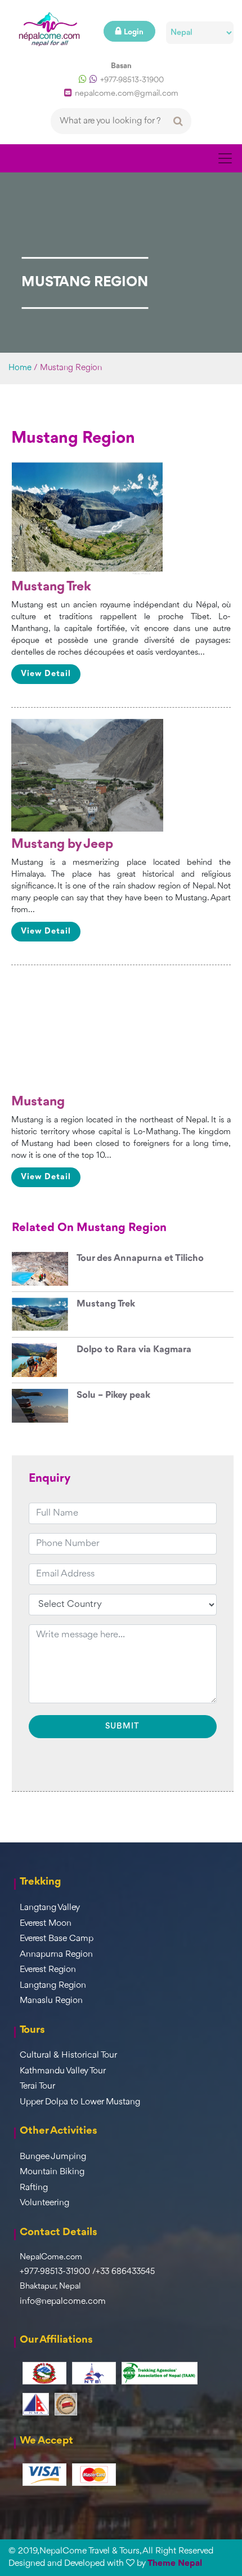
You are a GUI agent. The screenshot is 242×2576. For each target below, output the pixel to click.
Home (20, 368)
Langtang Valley (50, 1908)
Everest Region (48, 1970)
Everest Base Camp (57, 1939)
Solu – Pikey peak (113, 1395)
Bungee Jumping (53, 2157)
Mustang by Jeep (62, 845)
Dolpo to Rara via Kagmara (134, 1350)
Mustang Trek (51, 587)
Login (134, 32)
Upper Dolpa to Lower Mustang (80, 2102)
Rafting (34, 2188)
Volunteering (44, 2203)
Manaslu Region (51, 2001)
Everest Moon (46, 1924)
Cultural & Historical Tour (68, 2055)
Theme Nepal (175, 2564)
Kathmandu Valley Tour (63, 2071)
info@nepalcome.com (63, 2302)
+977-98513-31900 (132, 80)
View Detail (46, 674)
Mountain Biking (52, 2172)
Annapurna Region (56, 1955)
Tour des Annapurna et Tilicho (140, 1258)
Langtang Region (53, 1986)
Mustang (38, 1102)
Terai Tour (37, 2086)
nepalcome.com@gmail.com (127, 94)
